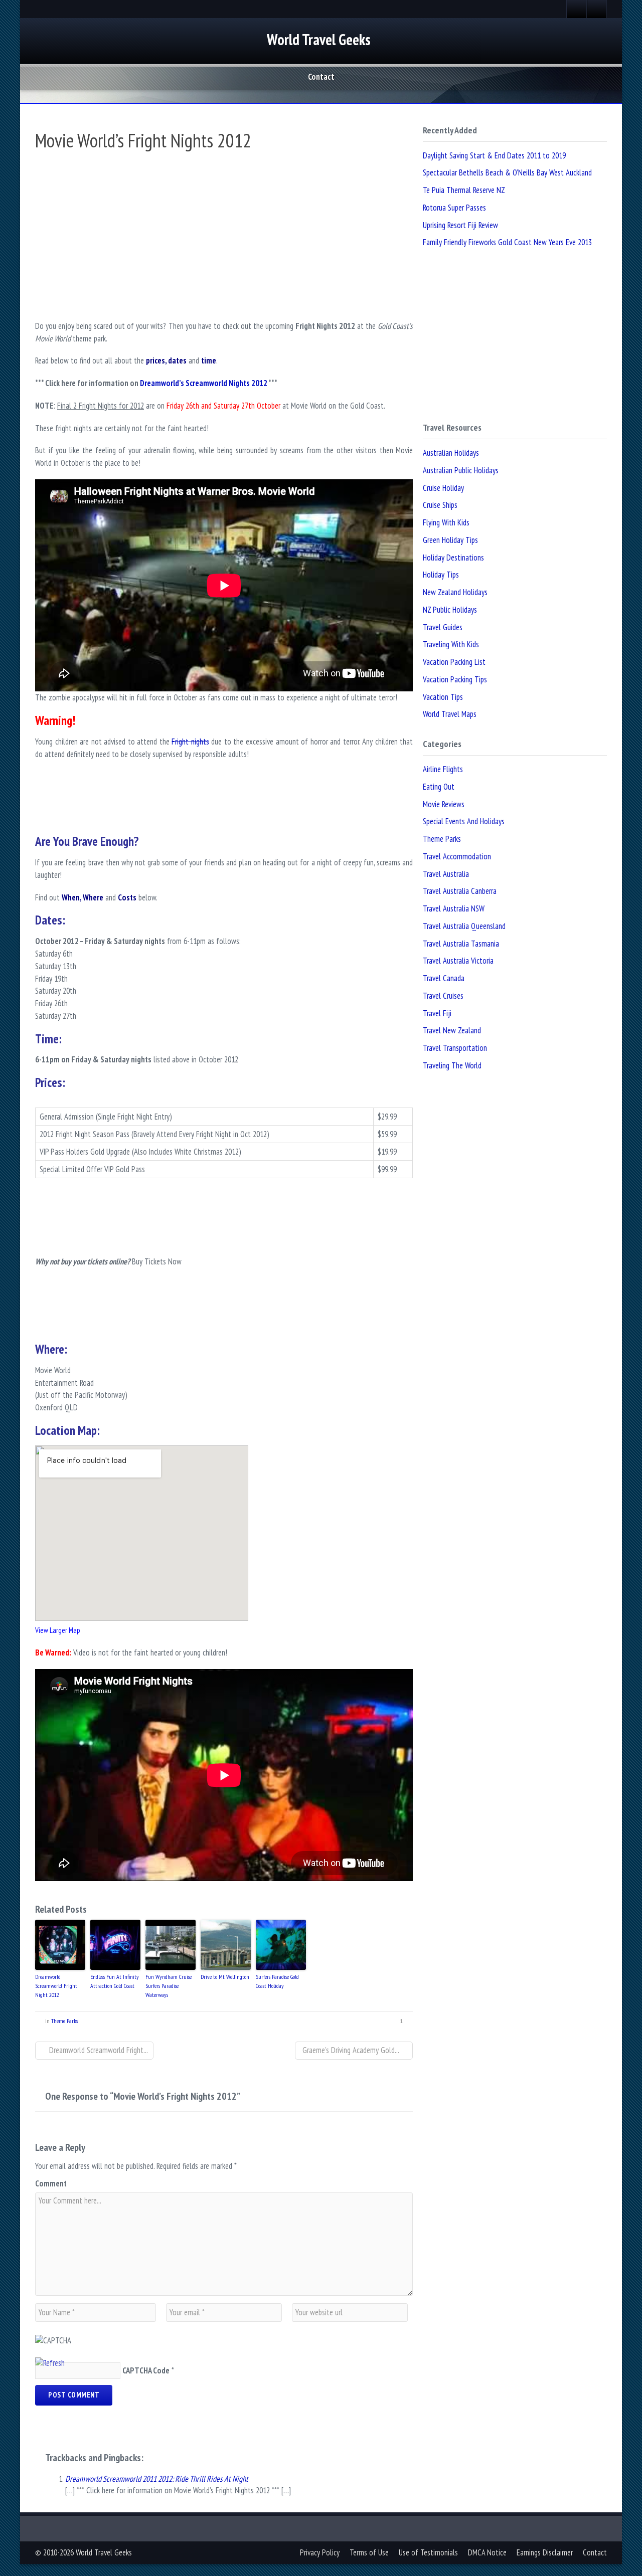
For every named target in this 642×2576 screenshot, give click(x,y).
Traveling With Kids (451, 644)
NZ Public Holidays (450, 610)
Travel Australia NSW (454, 908)
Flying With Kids (446, 522)
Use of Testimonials (428, 2552)
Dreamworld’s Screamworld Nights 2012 (204, 383)
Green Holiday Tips (450, 540)
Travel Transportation (455, 1048)
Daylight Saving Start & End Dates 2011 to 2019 (494, 155)
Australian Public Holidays (461, 470)
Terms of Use (369, 2552)
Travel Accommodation (457, 856)
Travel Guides (443, 627)
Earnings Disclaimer (545, 2552)
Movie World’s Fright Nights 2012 (143, 140)
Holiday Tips (441, 575)
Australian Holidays (451, 453)
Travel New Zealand (452, 1030)
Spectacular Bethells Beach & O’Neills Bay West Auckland (507, 172)
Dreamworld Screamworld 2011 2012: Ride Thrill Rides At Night (157, 2479)
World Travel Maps (450, 714)
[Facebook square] (577, 9)
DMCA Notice (487, 2552)
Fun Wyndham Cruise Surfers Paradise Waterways (169, 1986)
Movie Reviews (444, 804)
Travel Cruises (443, 996)
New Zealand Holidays (455, 592)
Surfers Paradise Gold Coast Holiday (277, 1981)
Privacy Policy (320, 2552)
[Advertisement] (224, 809)
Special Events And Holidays (464, 821)
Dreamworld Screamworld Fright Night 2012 (56, 1986)
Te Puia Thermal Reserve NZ (464, 190)
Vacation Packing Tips (455, 679)
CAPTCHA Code (146, 2370)
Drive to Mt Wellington (225, 1977)
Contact (321, 77)
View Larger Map (57, 1630)
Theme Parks (64, 2021)
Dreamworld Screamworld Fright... (98, 2050)
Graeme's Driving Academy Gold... (351, 2050)
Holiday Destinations (453, 558)
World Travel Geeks (319, 39)
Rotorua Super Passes (454, 208)
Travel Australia (446, 874)
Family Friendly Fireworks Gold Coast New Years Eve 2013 (507, 242)
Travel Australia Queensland (464, 926)
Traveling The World (452, 1065)
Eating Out (439, 787)
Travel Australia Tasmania (461, 944)
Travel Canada (444, 978)
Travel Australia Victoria (458, 961)
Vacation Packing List (454, 662)
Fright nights (190, 742)
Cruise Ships (440, 505)
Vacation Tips (443, 697)
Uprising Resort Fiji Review (460, 225)
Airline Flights (443, 769)
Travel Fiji (437, 1013)
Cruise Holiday (443, 488)
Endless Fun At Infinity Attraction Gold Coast (115, 1981)
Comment (51, 2183)
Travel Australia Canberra (460, 891)
